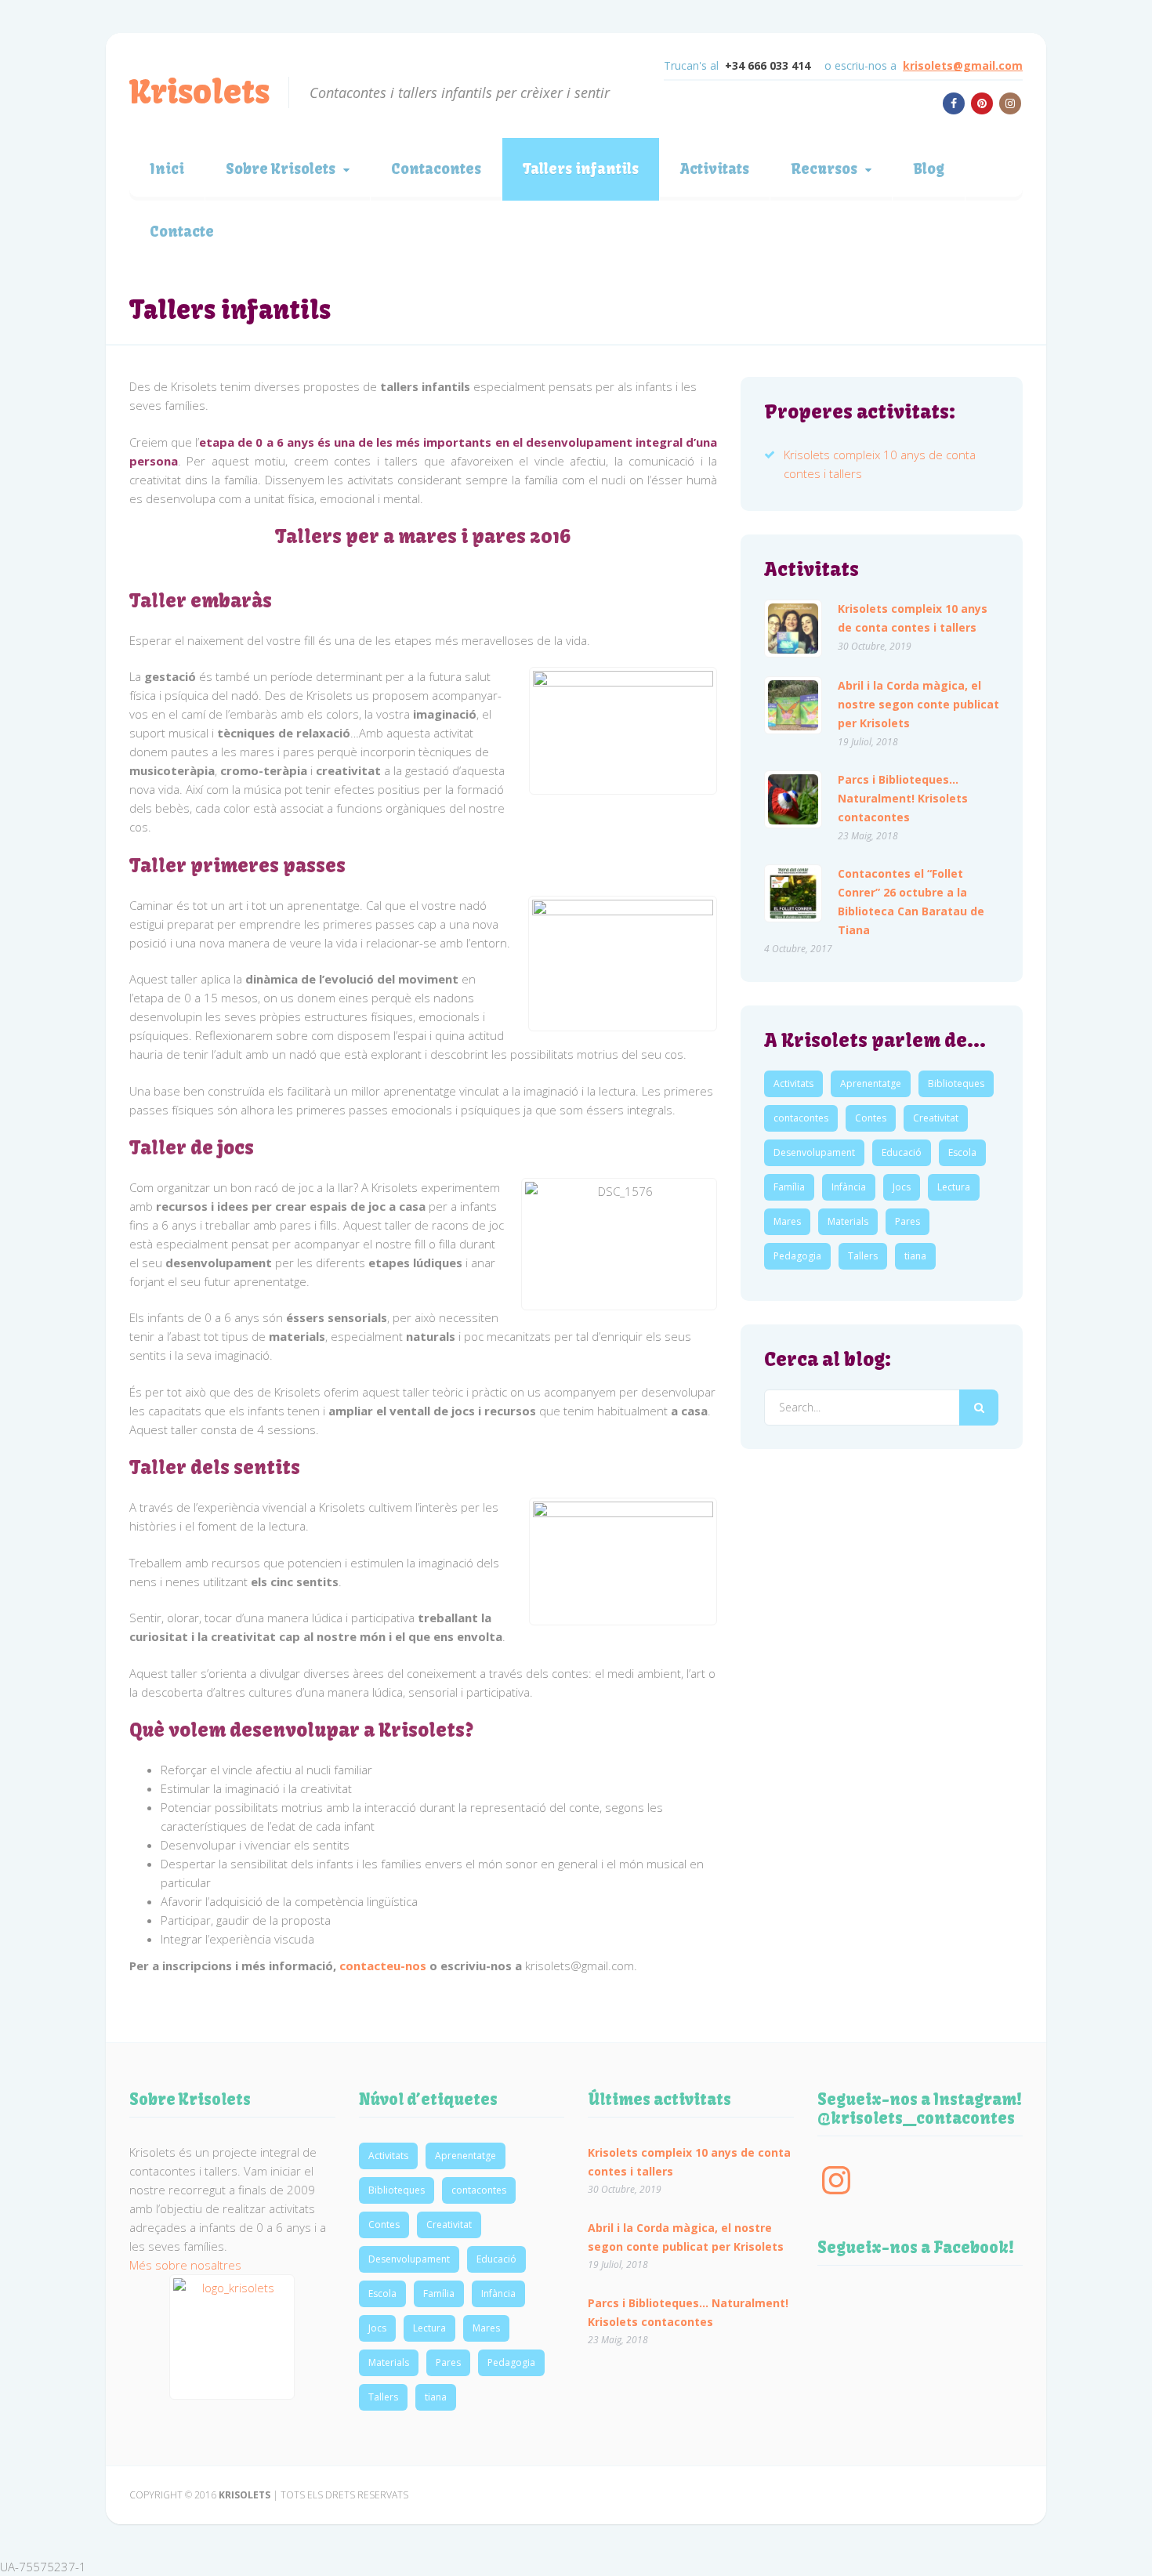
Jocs (902, 1187)
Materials (848, 1221)
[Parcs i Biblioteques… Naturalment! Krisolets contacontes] (793, 799)
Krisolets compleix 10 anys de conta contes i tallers (913, 618)
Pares (907, 1221)
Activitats (715, 169)
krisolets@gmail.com (963, 65)
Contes (871, 1118)
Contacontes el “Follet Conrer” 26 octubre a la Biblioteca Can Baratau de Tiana (911, 902)
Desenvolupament (814, 1152)
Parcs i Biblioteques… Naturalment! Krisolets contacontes (903, 798)
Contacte (182, 232)
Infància (849, 1187)
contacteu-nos (383, 1966)
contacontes (801, 1118)
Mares (787, 1221)
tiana (915, 1256)
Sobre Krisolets (281, 169)
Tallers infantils (581, 169)
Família (789, 1187)
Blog (929, 169)
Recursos (824, 169)
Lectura (954, 1187)
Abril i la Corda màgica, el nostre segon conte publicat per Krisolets (918, 704)
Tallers (863, 1256)
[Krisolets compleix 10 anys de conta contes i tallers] (793, 629)
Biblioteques (956, 1083)
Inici (167, 169)
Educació (902, 1152)
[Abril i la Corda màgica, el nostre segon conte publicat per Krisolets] (793, 705)
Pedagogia (797, 1256)
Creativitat (936, 1118)
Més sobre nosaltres (185, 2265)
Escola (962, 1152)
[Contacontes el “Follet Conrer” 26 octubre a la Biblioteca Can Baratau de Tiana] (793, 893)
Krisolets (199, 92)
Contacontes (436, 169)
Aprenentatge (871, 1083)
